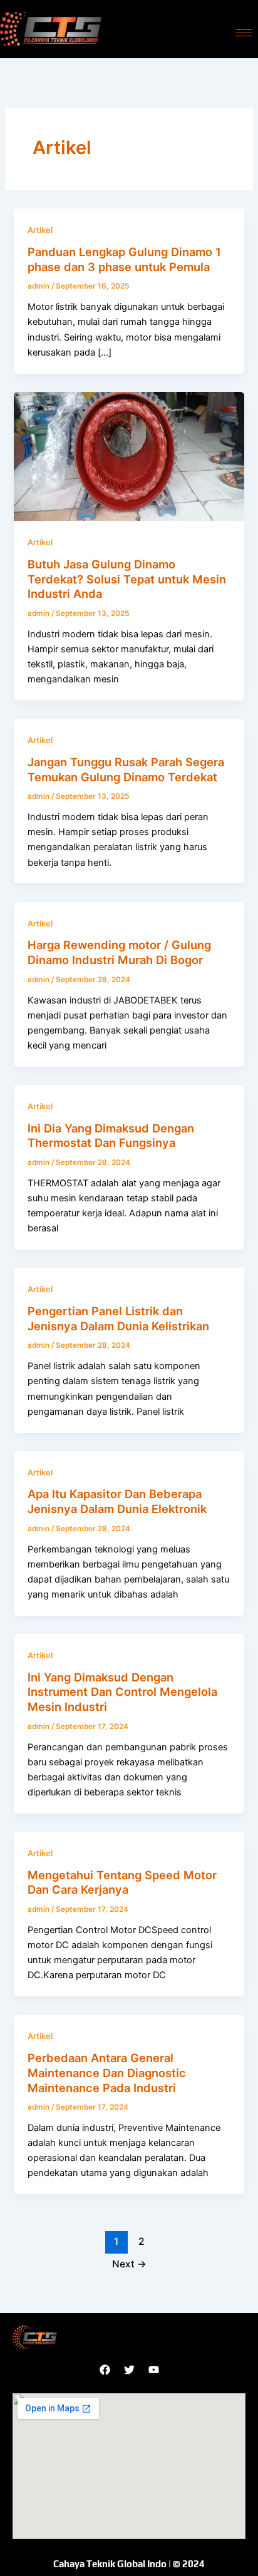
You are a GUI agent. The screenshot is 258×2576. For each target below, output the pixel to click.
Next (129, 2264)
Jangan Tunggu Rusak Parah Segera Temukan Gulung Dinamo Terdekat (126, 769)
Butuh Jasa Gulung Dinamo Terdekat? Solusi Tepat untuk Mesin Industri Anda (127, 579)
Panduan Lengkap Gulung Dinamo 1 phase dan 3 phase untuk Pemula (124, 259)
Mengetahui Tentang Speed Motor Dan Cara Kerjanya (122, 1882)
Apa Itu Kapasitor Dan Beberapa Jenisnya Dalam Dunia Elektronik (117, 1501)
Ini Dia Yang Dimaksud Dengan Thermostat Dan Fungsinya (111, 1136)
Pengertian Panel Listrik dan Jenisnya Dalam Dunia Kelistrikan (118, 1318)
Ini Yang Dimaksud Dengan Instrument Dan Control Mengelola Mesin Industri (122, 1692)
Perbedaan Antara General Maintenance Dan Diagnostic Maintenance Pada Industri (107, 2072)
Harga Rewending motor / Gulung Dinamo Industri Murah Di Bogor (119, 952)
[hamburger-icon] (244, 33)
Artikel (40, 230)
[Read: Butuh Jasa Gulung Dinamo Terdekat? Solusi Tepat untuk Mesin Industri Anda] (129, 456)
